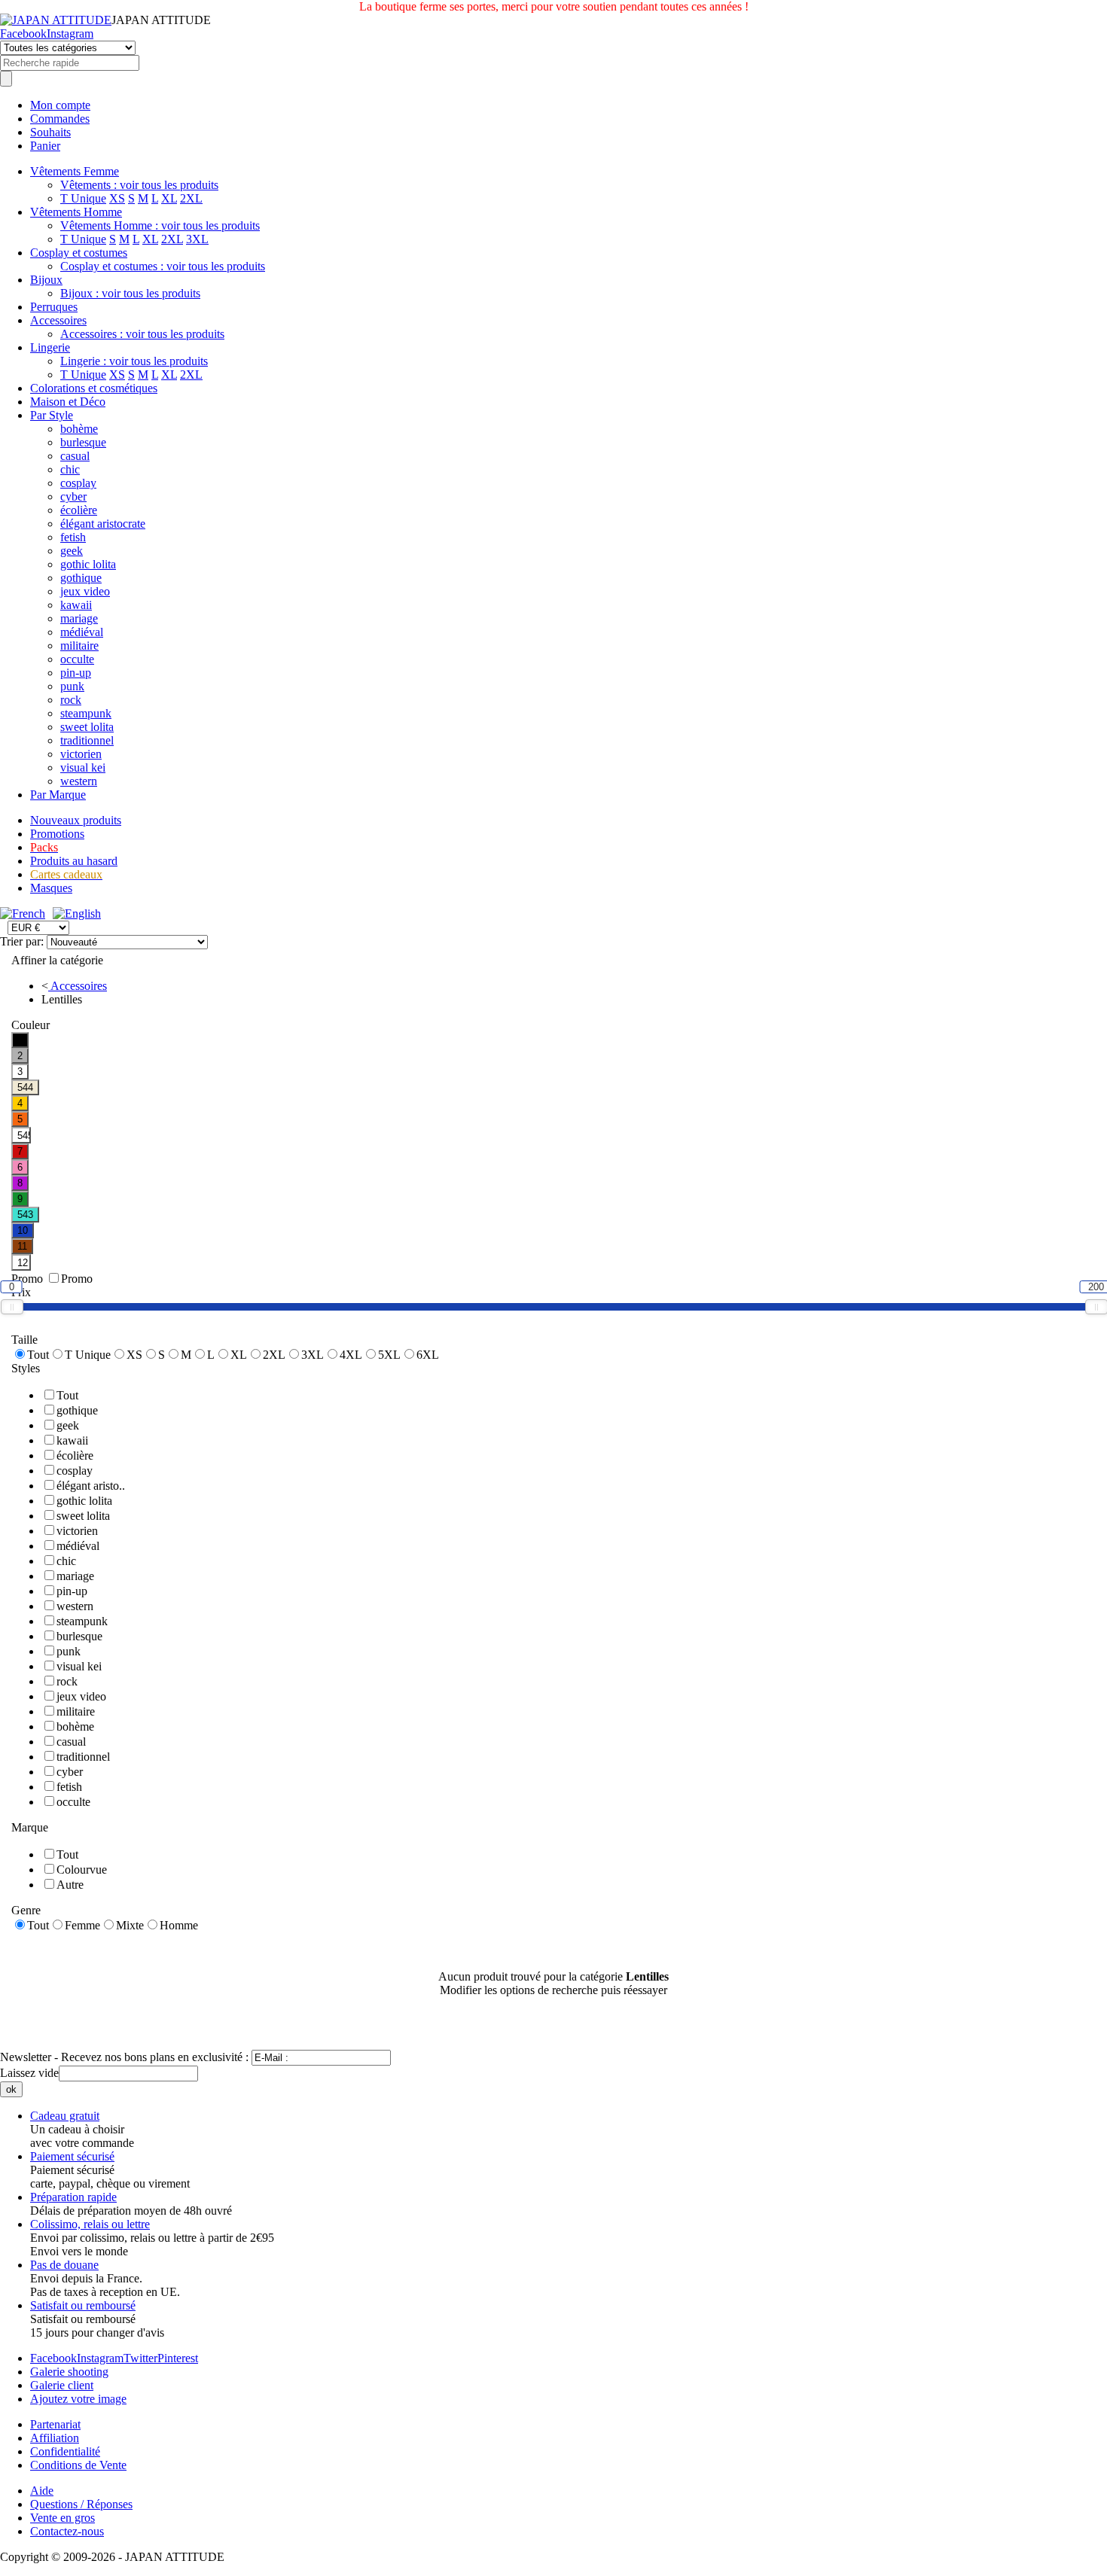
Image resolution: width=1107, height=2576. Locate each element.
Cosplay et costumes (79, 253)
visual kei (83, 767)
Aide (42, 2491)
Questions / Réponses (81, 2504)
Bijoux (46, 280)
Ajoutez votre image (78, 2399)
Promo (77, 1279)
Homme (179, 1925)
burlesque (83, 442)
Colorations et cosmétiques (94, 388)
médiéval (82, 632)
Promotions (57, 834)
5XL (389, 1355)
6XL (428, 1355)
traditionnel (87, 740)
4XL (351, 1355)
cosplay (78, 483)
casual (75, 456)
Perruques (54, 307)
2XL (191, 198)
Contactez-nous (67, 2531)
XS (117, 198)
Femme (82, 1925)
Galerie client (62, 2385)
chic (70, 469)
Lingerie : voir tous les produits (134, 361)
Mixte (130, 1925)
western (79, 781)
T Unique (83, 198)
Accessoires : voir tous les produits (142, 334)
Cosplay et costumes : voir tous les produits (163, 266)
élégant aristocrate (103, 524)
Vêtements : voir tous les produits (139, 185)
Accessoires (58, 320)
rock (71, 700)
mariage (79, 618)
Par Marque (58, 795)
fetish (73, 537)
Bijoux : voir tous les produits (130, 293)
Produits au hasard (74, 861)
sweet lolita (87, 727)
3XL (197, 239)
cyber (73, 496)
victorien (81, 754)
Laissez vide (29, 2073)
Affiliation (55, 2438)
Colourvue (82, 1870)
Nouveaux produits (76, 820)
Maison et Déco (68, 402)
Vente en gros (63, 2518)
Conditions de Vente (78, 2465)
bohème (79, 429)
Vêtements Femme (75, 171)
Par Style (52, 415)
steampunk (86, 713)
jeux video (85, 591)
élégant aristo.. (91, 1486)
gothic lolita (88, 564)
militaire (79, 646)
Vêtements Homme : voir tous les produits (160, 225)
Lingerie (50, 347)
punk (72, 686)
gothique (81, 578)
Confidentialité (65, 2451)
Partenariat (55, 2424)
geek (72, 551)
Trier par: (23, 941)
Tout (38, 1355)
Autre (70, 1885)
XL (169, 198)
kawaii (76, 605)
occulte (77, 659)
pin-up (76, 673)
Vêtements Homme (76, 212)
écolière (79, 510)
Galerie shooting (69, 2372)
